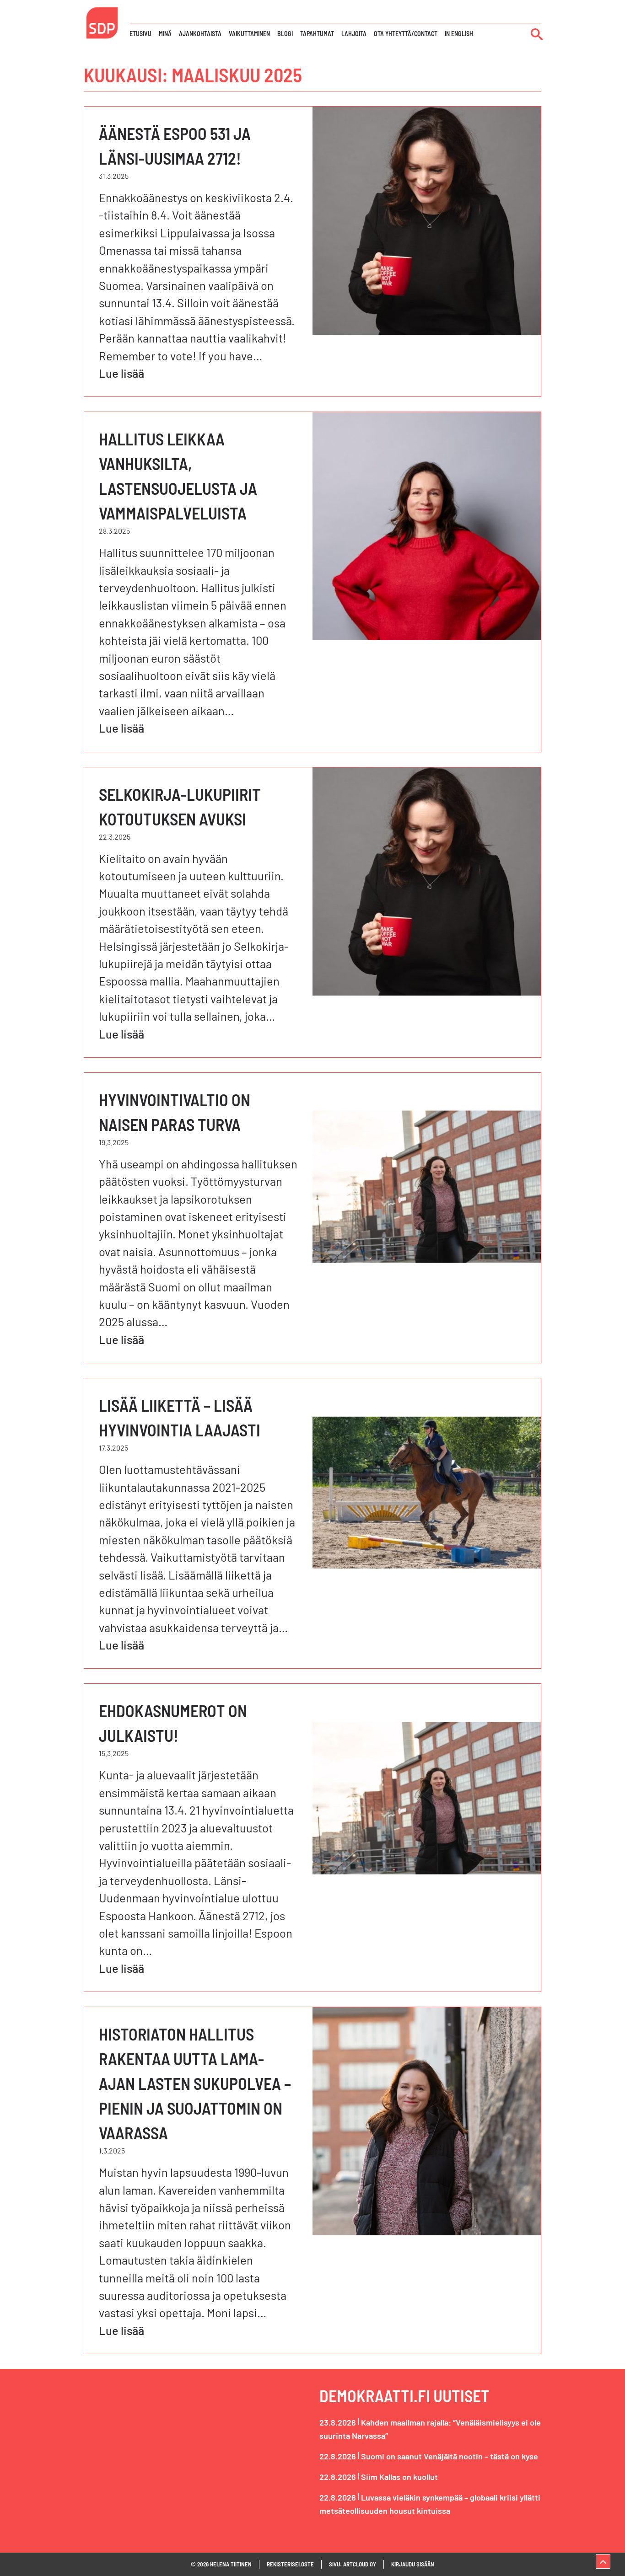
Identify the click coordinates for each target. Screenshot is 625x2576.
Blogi (285, 34)
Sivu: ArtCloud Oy (353, 2564)
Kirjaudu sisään (413, 2564)
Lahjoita (354, 34)
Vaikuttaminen (249, 34)
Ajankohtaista (200, 34)
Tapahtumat (317, 34)
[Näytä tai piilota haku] (537, 34)
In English (459, 34)
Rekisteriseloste (290, 2564)
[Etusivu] (102, 22)
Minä (165, 34)
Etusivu (140, 34)
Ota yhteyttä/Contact (406, 34)
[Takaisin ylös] (603, 2561)
